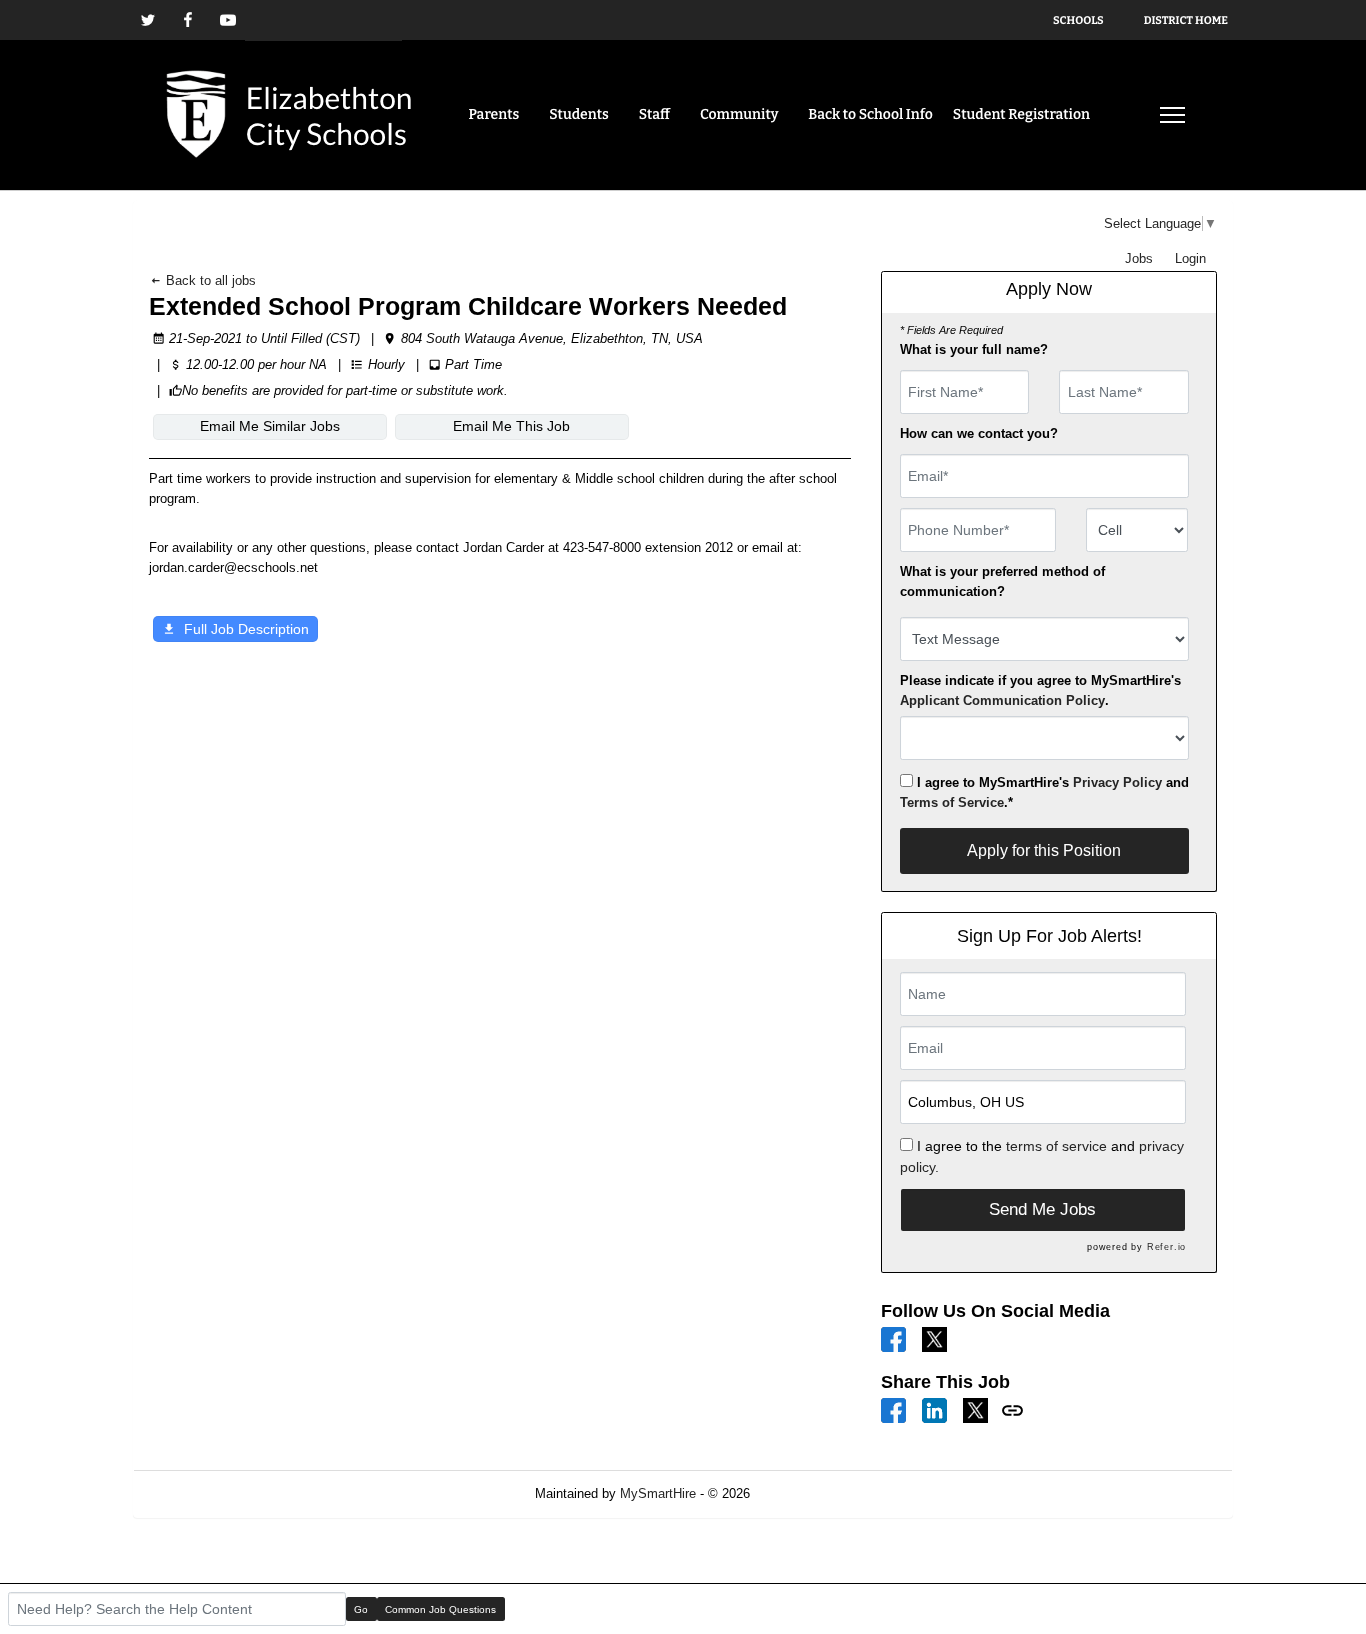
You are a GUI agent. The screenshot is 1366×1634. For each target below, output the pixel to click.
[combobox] (1137, 530)
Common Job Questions (440, 1609)
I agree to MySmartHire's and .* (1044, 792)
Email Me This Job (511, 426)
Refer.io (1166, 1247)
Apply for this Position (1044, 850)
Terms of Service (952, 802)
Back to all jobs (209, 280)
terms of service (1056, 1146)
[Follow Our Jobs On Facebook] (893, 1338)
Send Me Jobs (1042, 1209)
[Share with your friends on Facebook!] (893, 1409)
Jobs (1139, 258)
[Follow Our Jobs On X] (934, 1338)
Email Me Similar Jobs (270, 426)
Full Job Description (246, 629)
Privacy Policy (1117, 782)
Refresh (808, 1493)
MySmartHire (658, 1493)
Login (1190, 258)
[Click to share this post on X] (975, 1409)
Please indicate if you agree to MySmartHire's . (1040, 690)
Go (361, 1609)
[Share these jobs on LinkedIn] (934, 1409)
